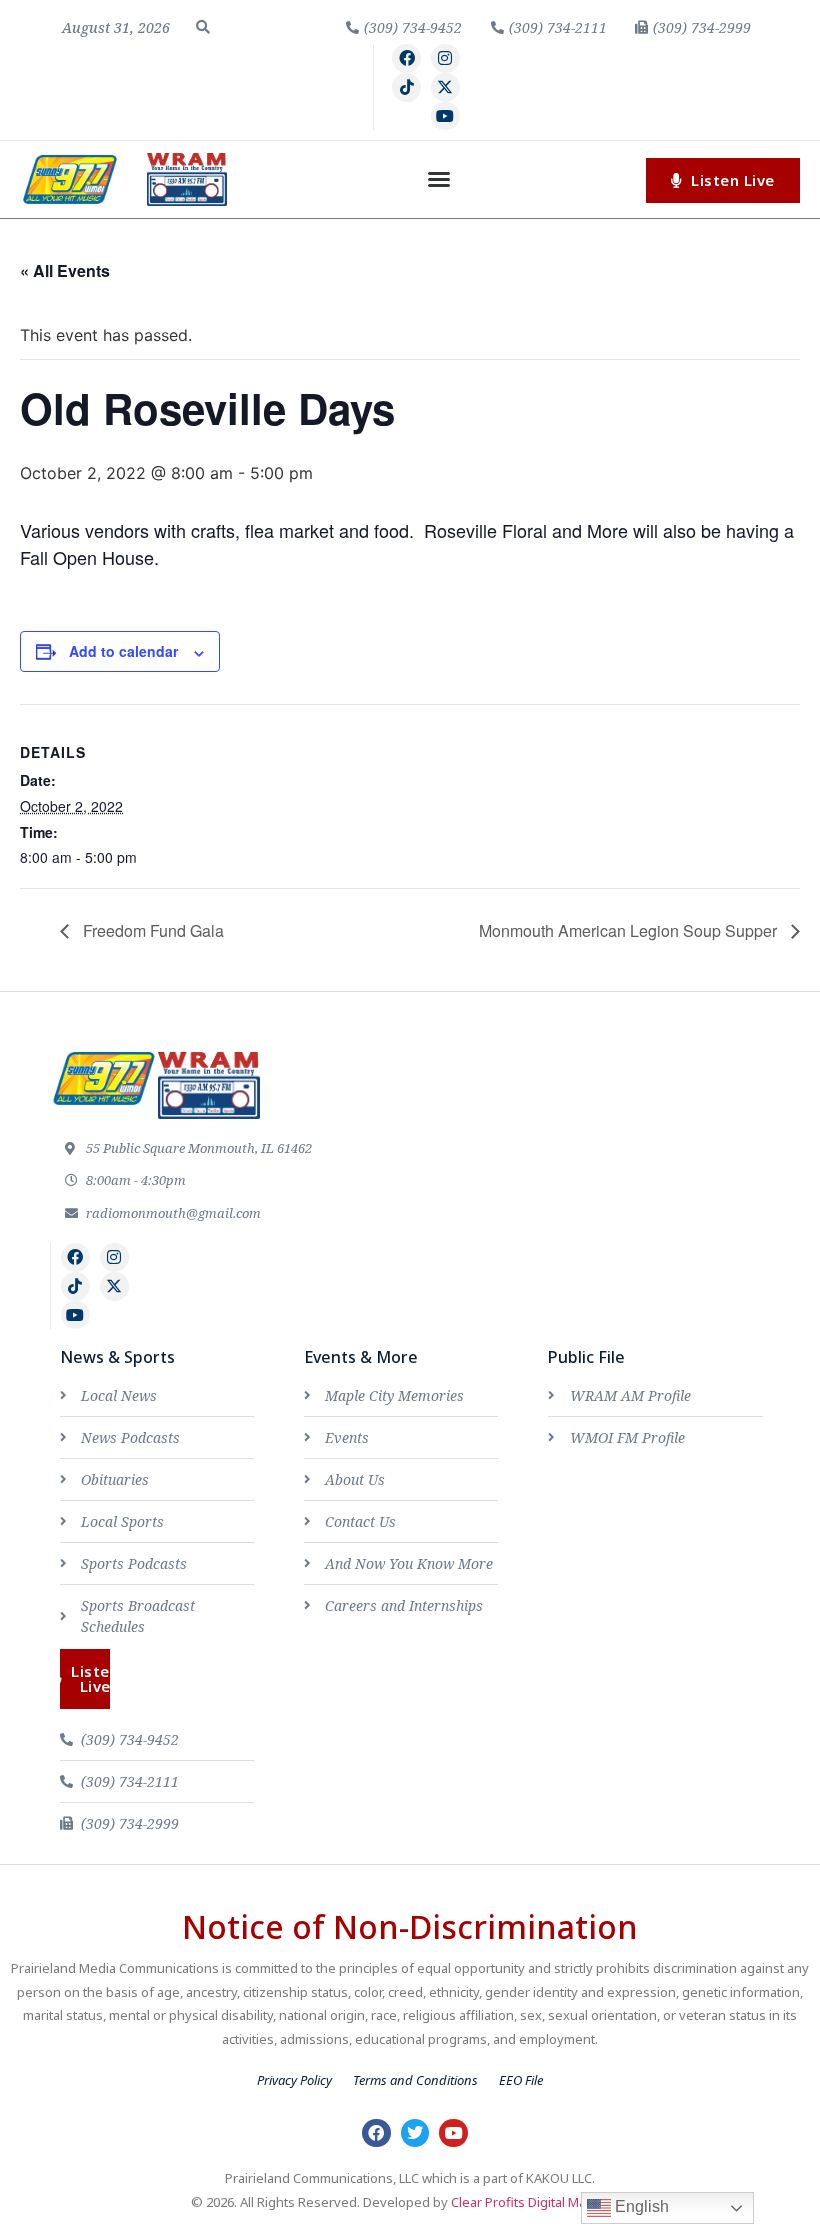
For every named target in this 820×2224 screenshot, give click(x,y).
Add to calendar (123, 651)
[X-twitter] (445, 87)
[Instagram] (445, 58)
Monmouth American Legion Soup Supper (630, 930)
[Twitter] (415, 2133)
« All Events (65, 270)
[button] (203, 27)
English (640, 2206)
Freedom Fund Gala (151, 930)
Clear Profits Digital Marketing (540, 2202)
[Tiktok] (406, 87)
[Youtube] (445, 116)
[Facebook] (406, 58)
